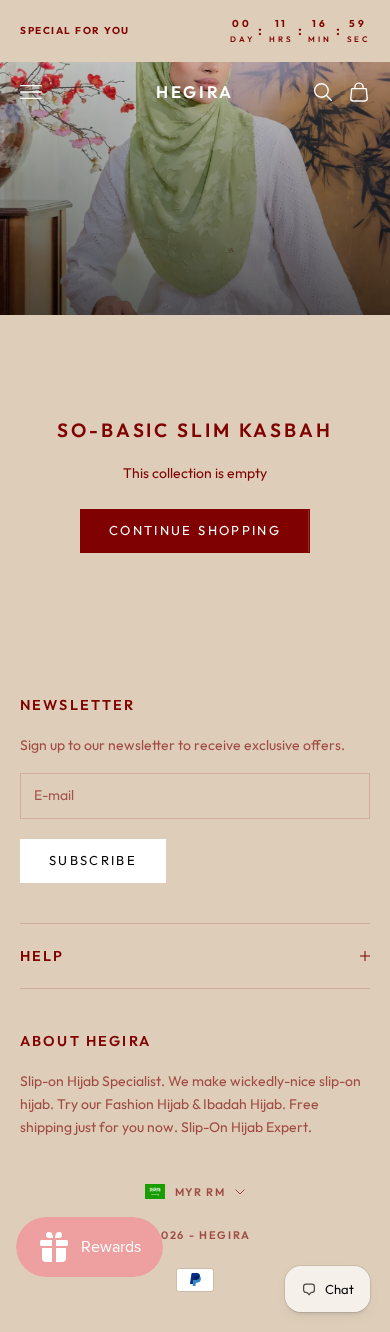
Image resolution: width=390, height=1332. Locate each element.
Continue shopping (195, 530)
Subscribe (93, 860)
